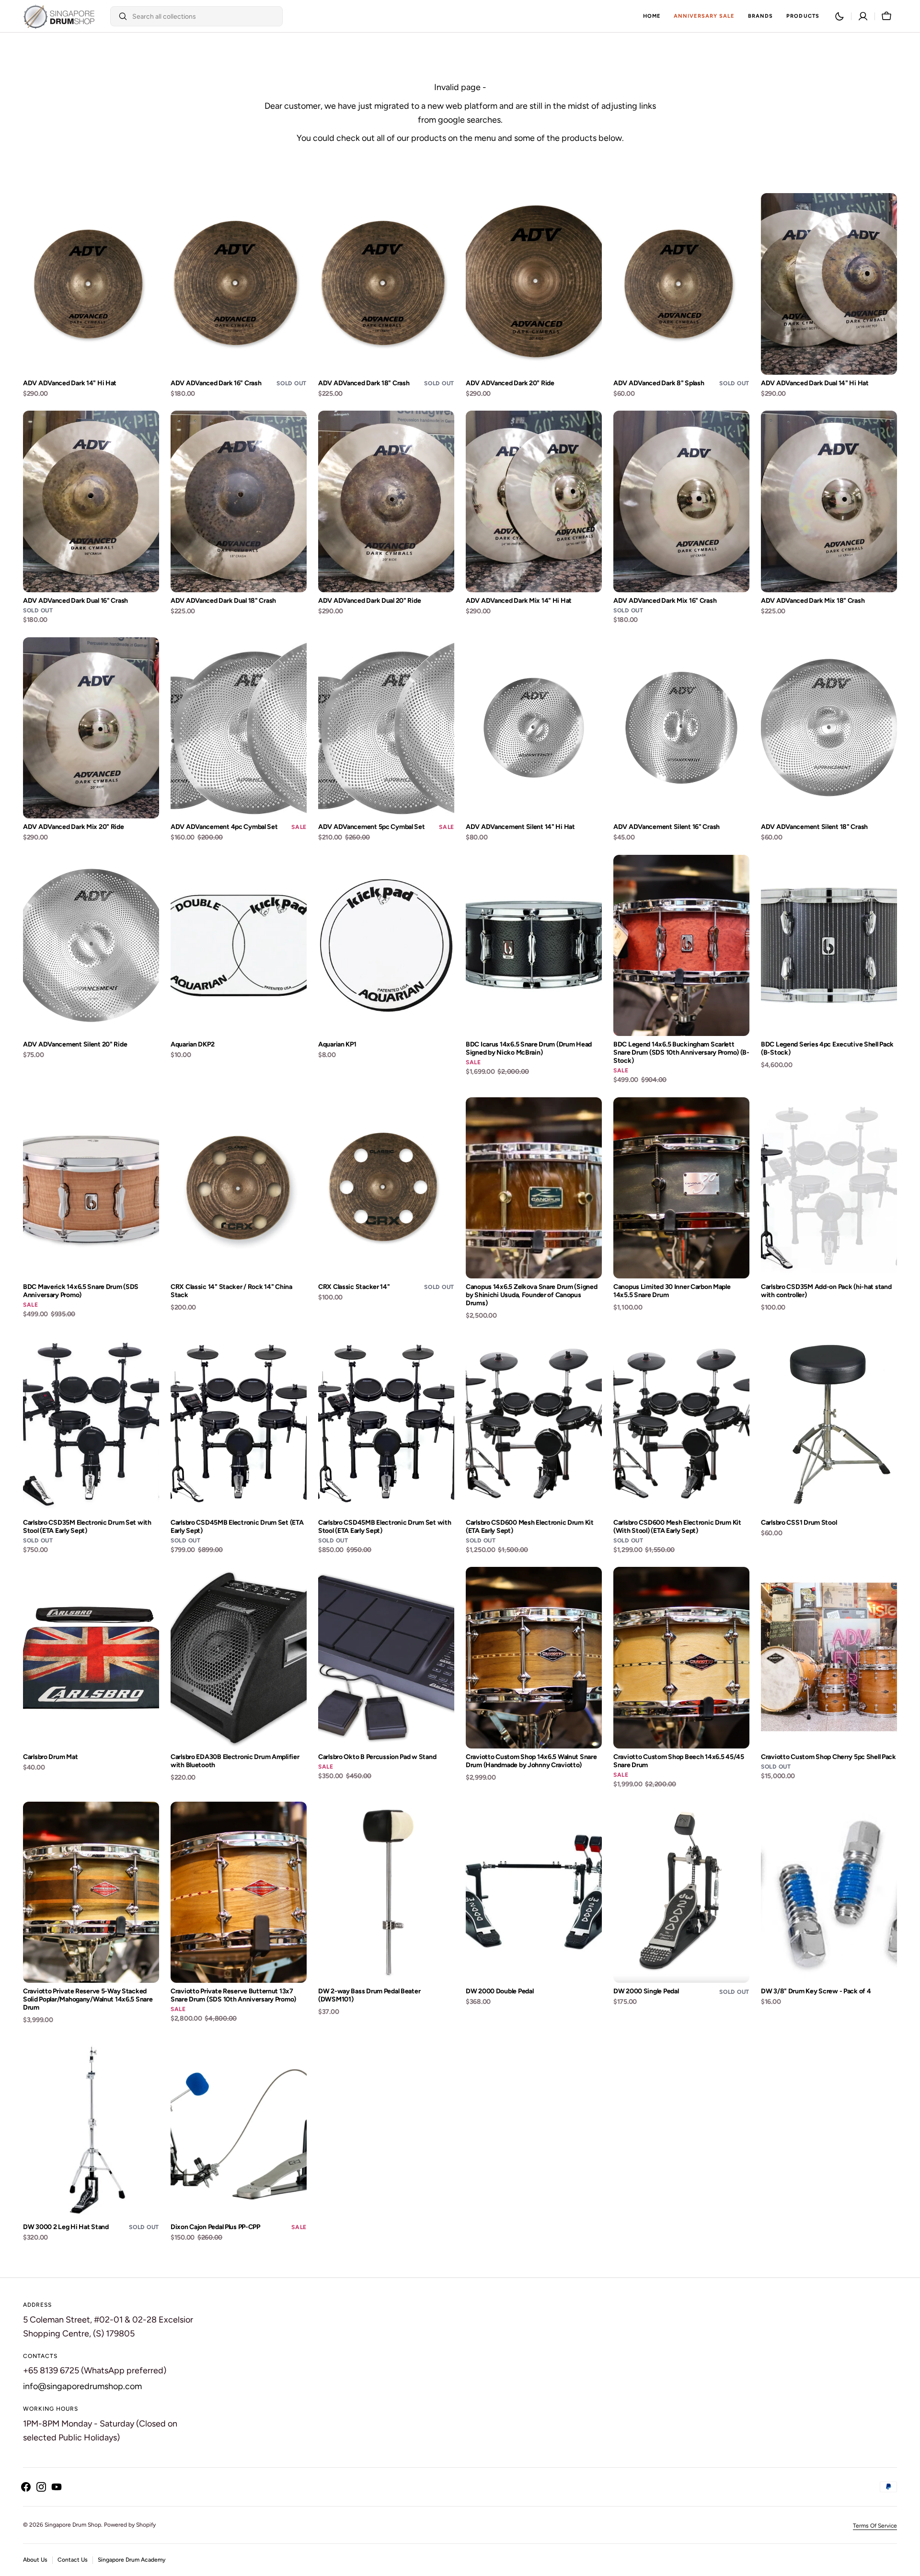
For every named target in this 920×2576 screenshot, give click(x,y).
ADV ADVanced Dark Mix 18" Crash (813, 601)
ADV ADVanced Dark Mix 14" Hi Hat (519, 601)
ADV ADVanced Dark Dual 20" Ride (369, 601)
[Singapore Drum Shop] (59, 16)
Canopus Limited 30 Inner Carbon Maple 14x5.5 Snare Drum (672, 1291)
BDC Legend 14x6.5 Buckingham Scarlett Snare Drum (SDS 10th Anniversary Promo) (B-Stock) (681, 1053)
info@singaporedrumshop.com (82, 2386)
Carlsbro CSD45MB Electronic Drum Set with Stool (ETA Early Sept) (385, 1527)
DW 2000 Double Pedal (500, 1991)
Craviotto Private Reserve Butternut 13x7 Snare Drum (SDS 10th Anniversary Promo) (233, 1995)
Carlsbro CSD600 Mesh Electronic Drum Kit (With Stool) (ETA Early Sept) (677, 1527)
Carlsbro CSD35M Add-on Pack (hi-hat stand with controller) (826, 1291)
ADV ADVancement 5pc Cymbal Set (372, 827)
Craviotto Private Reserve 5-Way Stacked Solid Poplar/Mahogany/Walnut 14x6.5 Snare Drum (88, 2000)
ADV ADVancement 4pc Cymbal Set (224, 827)
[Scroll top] (908, 2564)
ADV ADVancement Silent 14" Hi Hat (520, 827)
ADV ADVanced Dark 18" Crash (364, 383)
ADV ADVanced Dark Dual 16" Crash (75, 601)
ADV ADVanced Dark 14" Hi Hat (70, 383)
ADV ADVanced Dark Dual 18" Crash (223, 601)
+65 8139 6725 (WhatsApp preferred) (95, 2370)
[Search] (119, 16)
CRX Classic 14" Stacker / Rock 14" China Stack (231, 1291)
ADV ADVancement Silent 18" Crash (814, 827)
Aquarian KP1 (337, 1045)
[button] (863, 16)
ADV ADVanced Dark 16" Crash (216, 383)
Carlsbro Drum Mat (50, 1757)
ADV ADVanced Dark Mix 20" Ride (74, 827)
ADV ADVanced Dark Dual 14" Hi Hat (815, 383)
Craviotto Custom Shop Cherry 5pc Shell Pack (828, 1757)
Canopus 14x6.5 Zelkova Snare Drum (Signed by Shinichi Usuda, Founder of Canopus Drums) (532, 1295)
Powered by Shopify (130, 2525)
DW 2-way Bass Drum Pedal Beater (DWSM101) (369, 1995)
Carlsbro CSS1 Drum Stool (799, 1523)
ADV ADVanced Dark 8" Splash (659, 383)
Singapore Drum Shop (73, 2525)
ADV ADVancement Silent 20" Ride (75, 1045)
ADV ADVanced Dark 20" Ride (510, 383)
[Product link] (91, 296)
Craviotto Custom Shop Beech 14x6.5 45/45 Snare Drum (679, 1761)
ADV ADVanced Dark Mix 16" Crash (665, 601)
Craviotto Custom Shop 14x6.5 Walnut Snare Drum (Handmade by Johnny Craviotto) (531, 1761)
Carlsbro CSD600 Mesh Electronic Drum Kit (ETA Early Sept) (530, 1527)
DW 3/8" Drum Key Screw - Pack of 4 (816, 1991)
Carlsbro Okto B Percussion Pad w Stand (377, 1757)
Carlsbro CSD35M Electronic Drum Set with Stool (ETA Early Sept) (87, 1527)
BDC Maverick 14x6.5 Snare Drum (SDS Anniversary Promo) (81, 1291)
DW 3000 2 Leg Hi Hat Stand (66, 2227)
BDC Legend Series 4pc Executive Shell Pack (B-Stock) (827, 1049)
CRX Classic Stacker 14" (354, 1287)
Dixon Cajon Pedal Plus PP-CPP (215, 2227)
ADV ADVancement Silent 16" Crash (667, 827)
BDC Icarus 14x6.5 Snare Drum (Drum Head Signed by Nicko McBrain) (529, 1049)
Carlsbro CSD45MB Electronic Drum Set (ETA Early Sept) (237, 1527)
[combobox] (205, 16)
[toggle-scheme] (839, 16)
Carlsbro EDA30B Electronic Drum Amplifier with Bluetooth (235, 1761)
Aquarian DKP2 (192, 1045)
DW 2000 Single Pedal (646, 1991)
